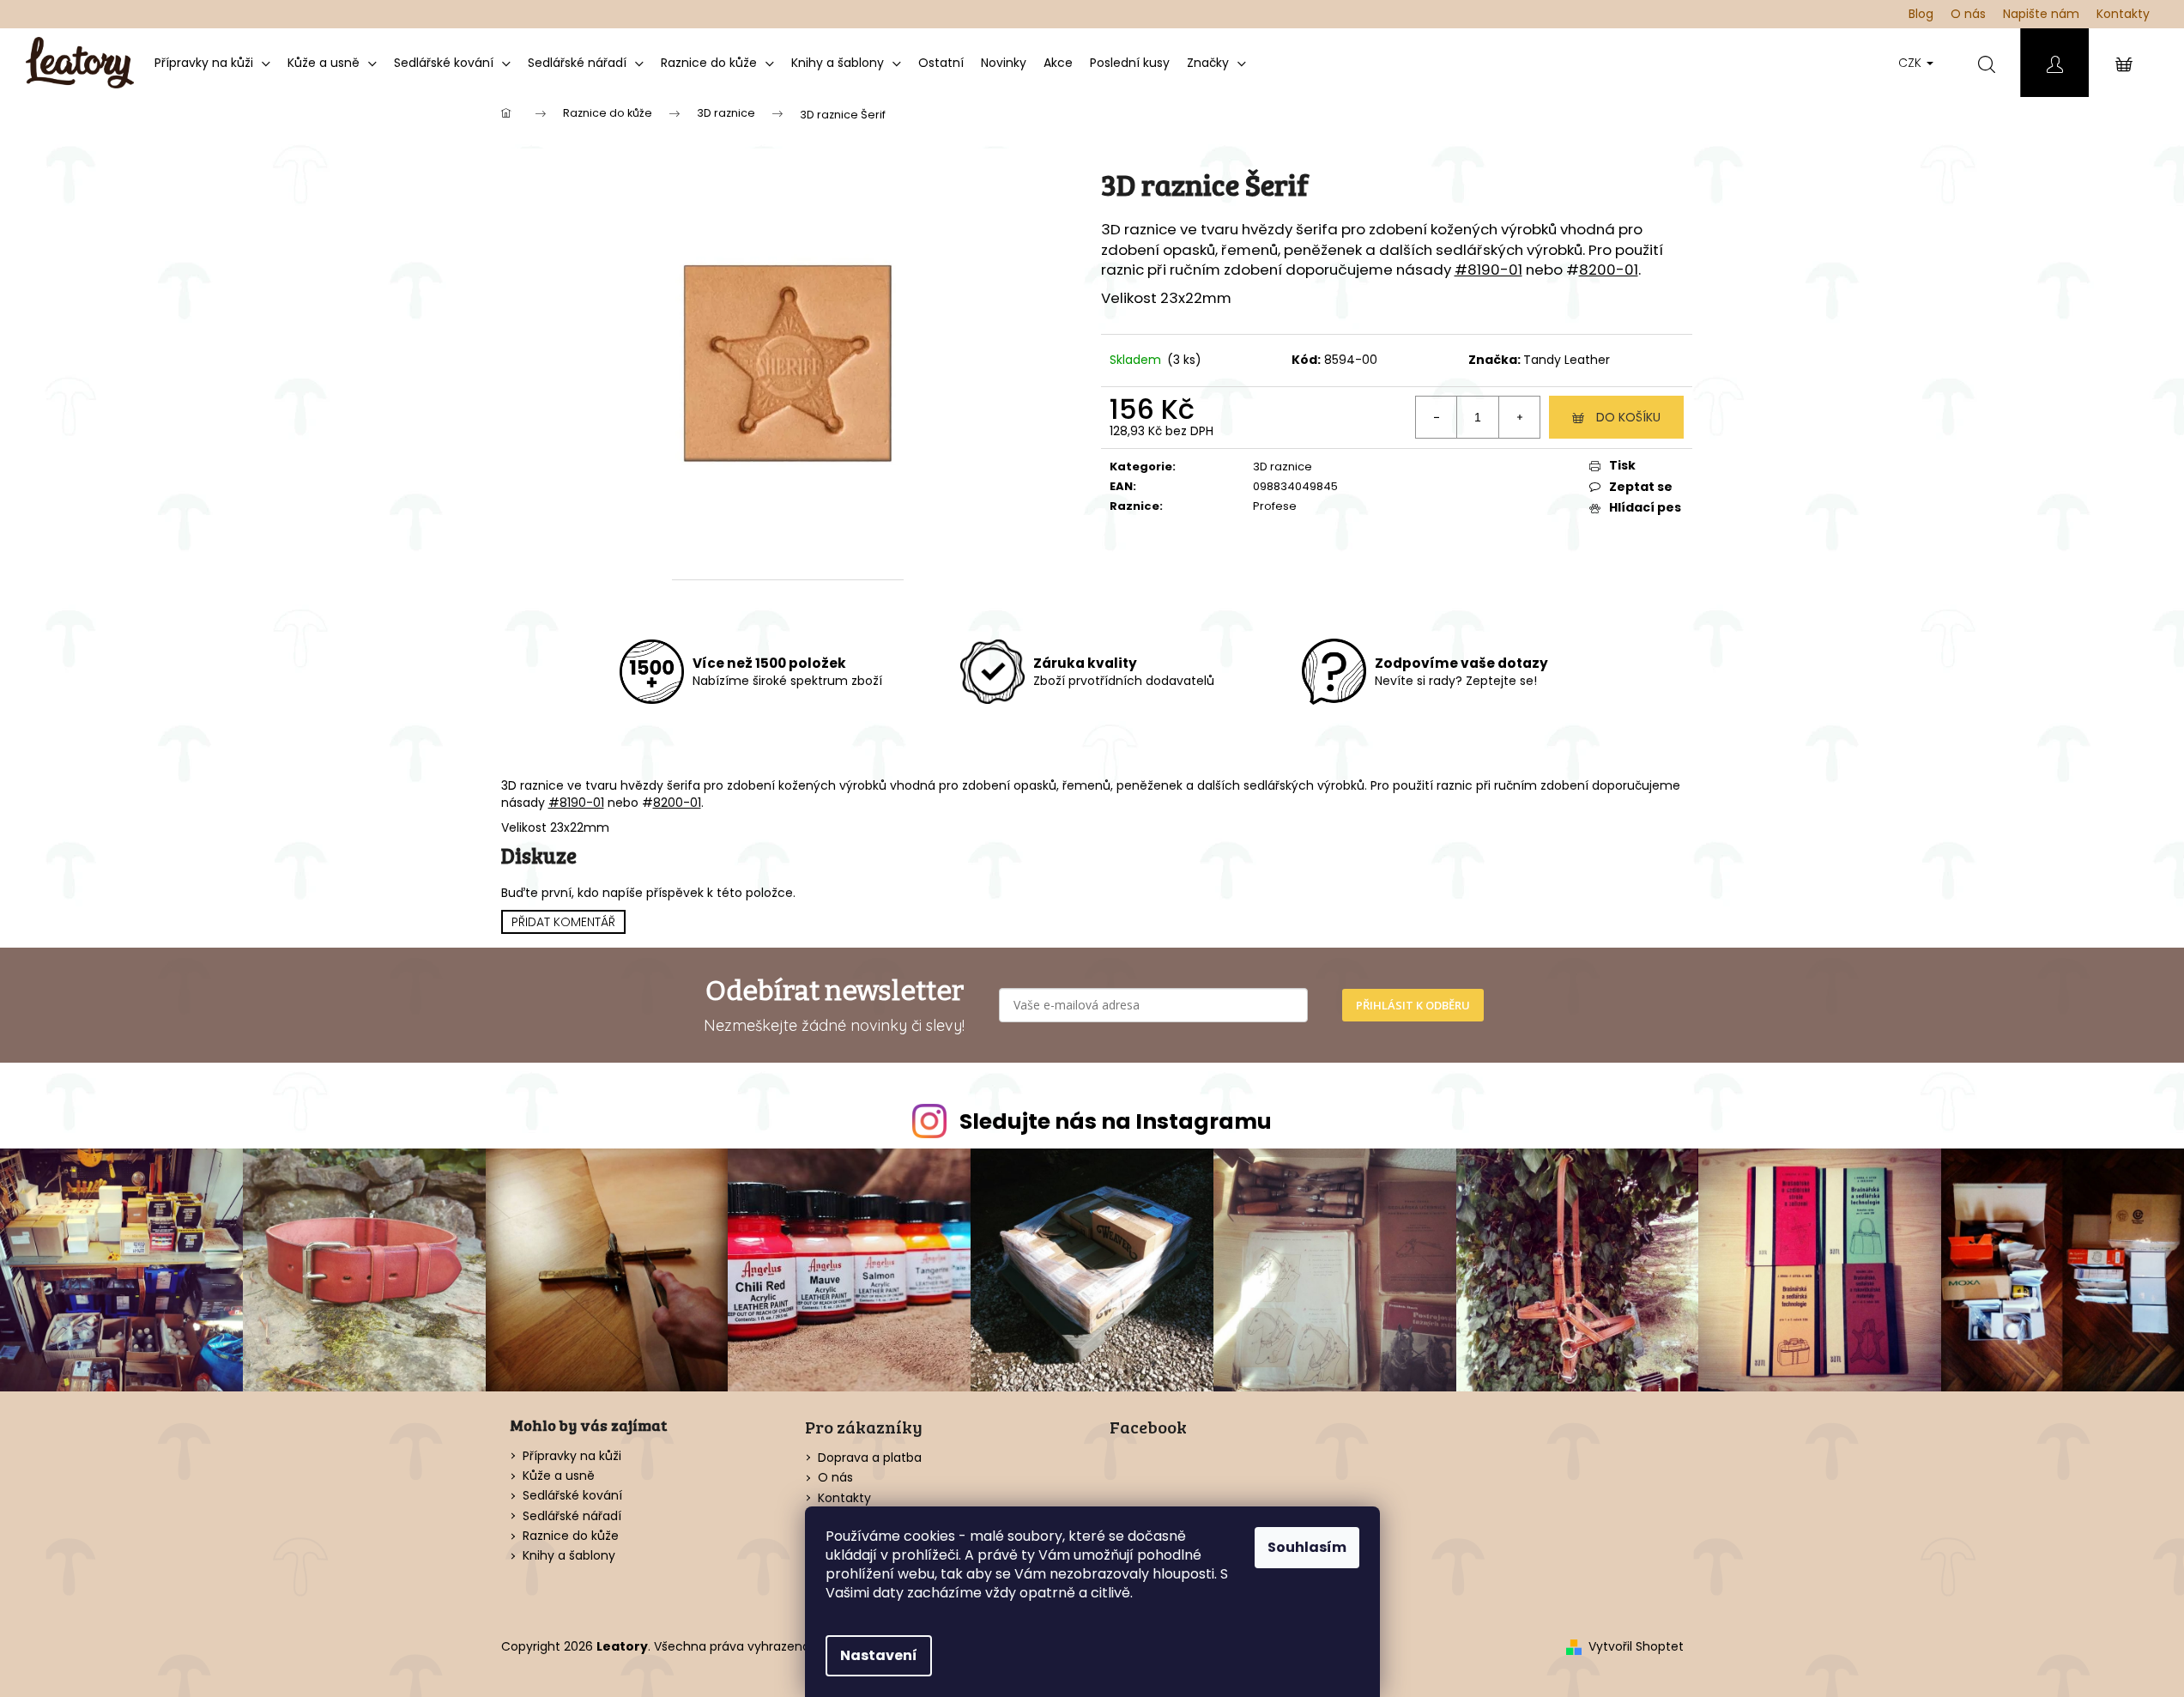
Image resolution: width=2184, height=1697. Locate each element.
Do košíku (1628, 417)
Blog (1921, 14)
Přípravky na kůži (572, 1456)
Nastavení (879, 1655)
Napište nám (2041, 14)
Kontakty (2123, 14)
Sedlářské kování (572, 1496)
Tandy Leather (1567, 360)
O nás (1968, 14)
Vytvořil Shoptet (1636, 1647)
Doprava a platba (870, 1458)
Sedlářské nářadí (572, 1516)
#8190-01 (1488, 270)
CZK (1912, 63)
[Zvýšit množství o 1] (1519, 417)
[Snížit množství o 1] (1437, 417)
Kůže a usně (559, 1476)
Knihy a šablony (569, 1556)
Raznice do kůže (571, 1536)
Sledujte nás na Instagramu (1116, 1121)
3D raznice (1283, 467)
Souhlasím (1307, 1547)
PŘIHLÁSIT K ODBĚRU (1413, 1005)
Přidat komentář (563, 922)
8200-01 (1609, 270)
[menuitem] (212, 63)
